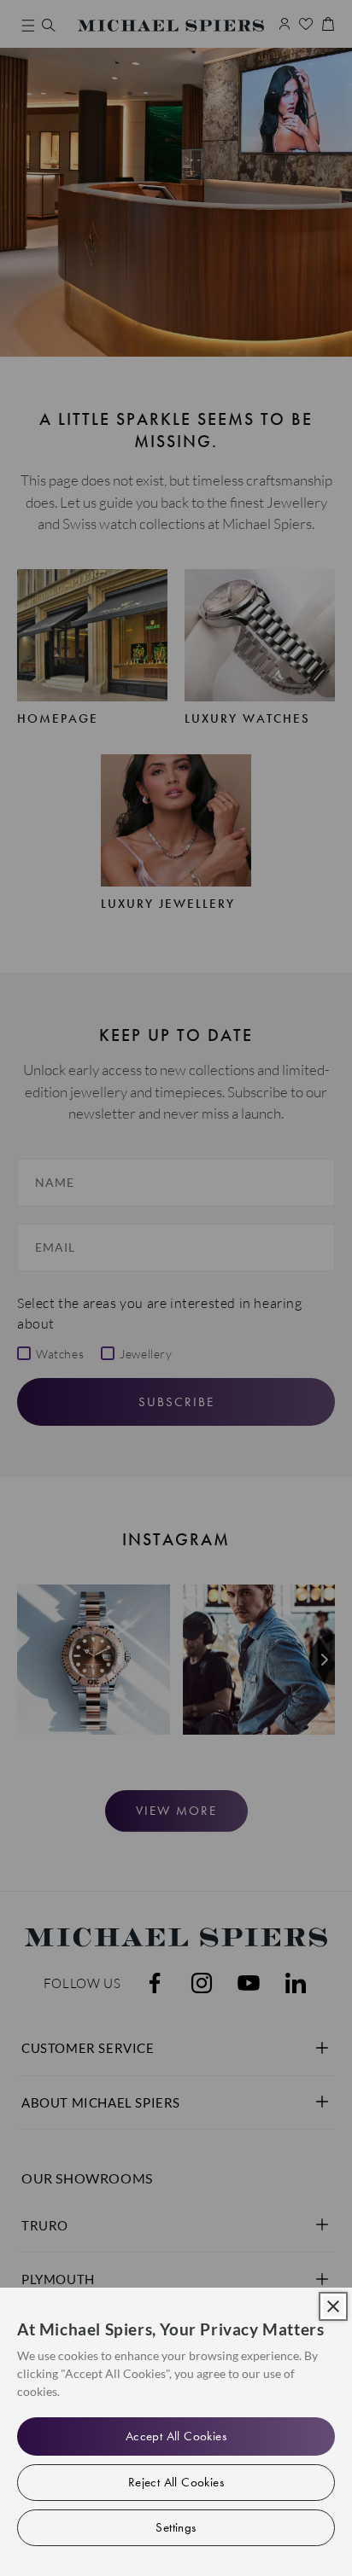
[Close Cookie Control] (333, 2306)
